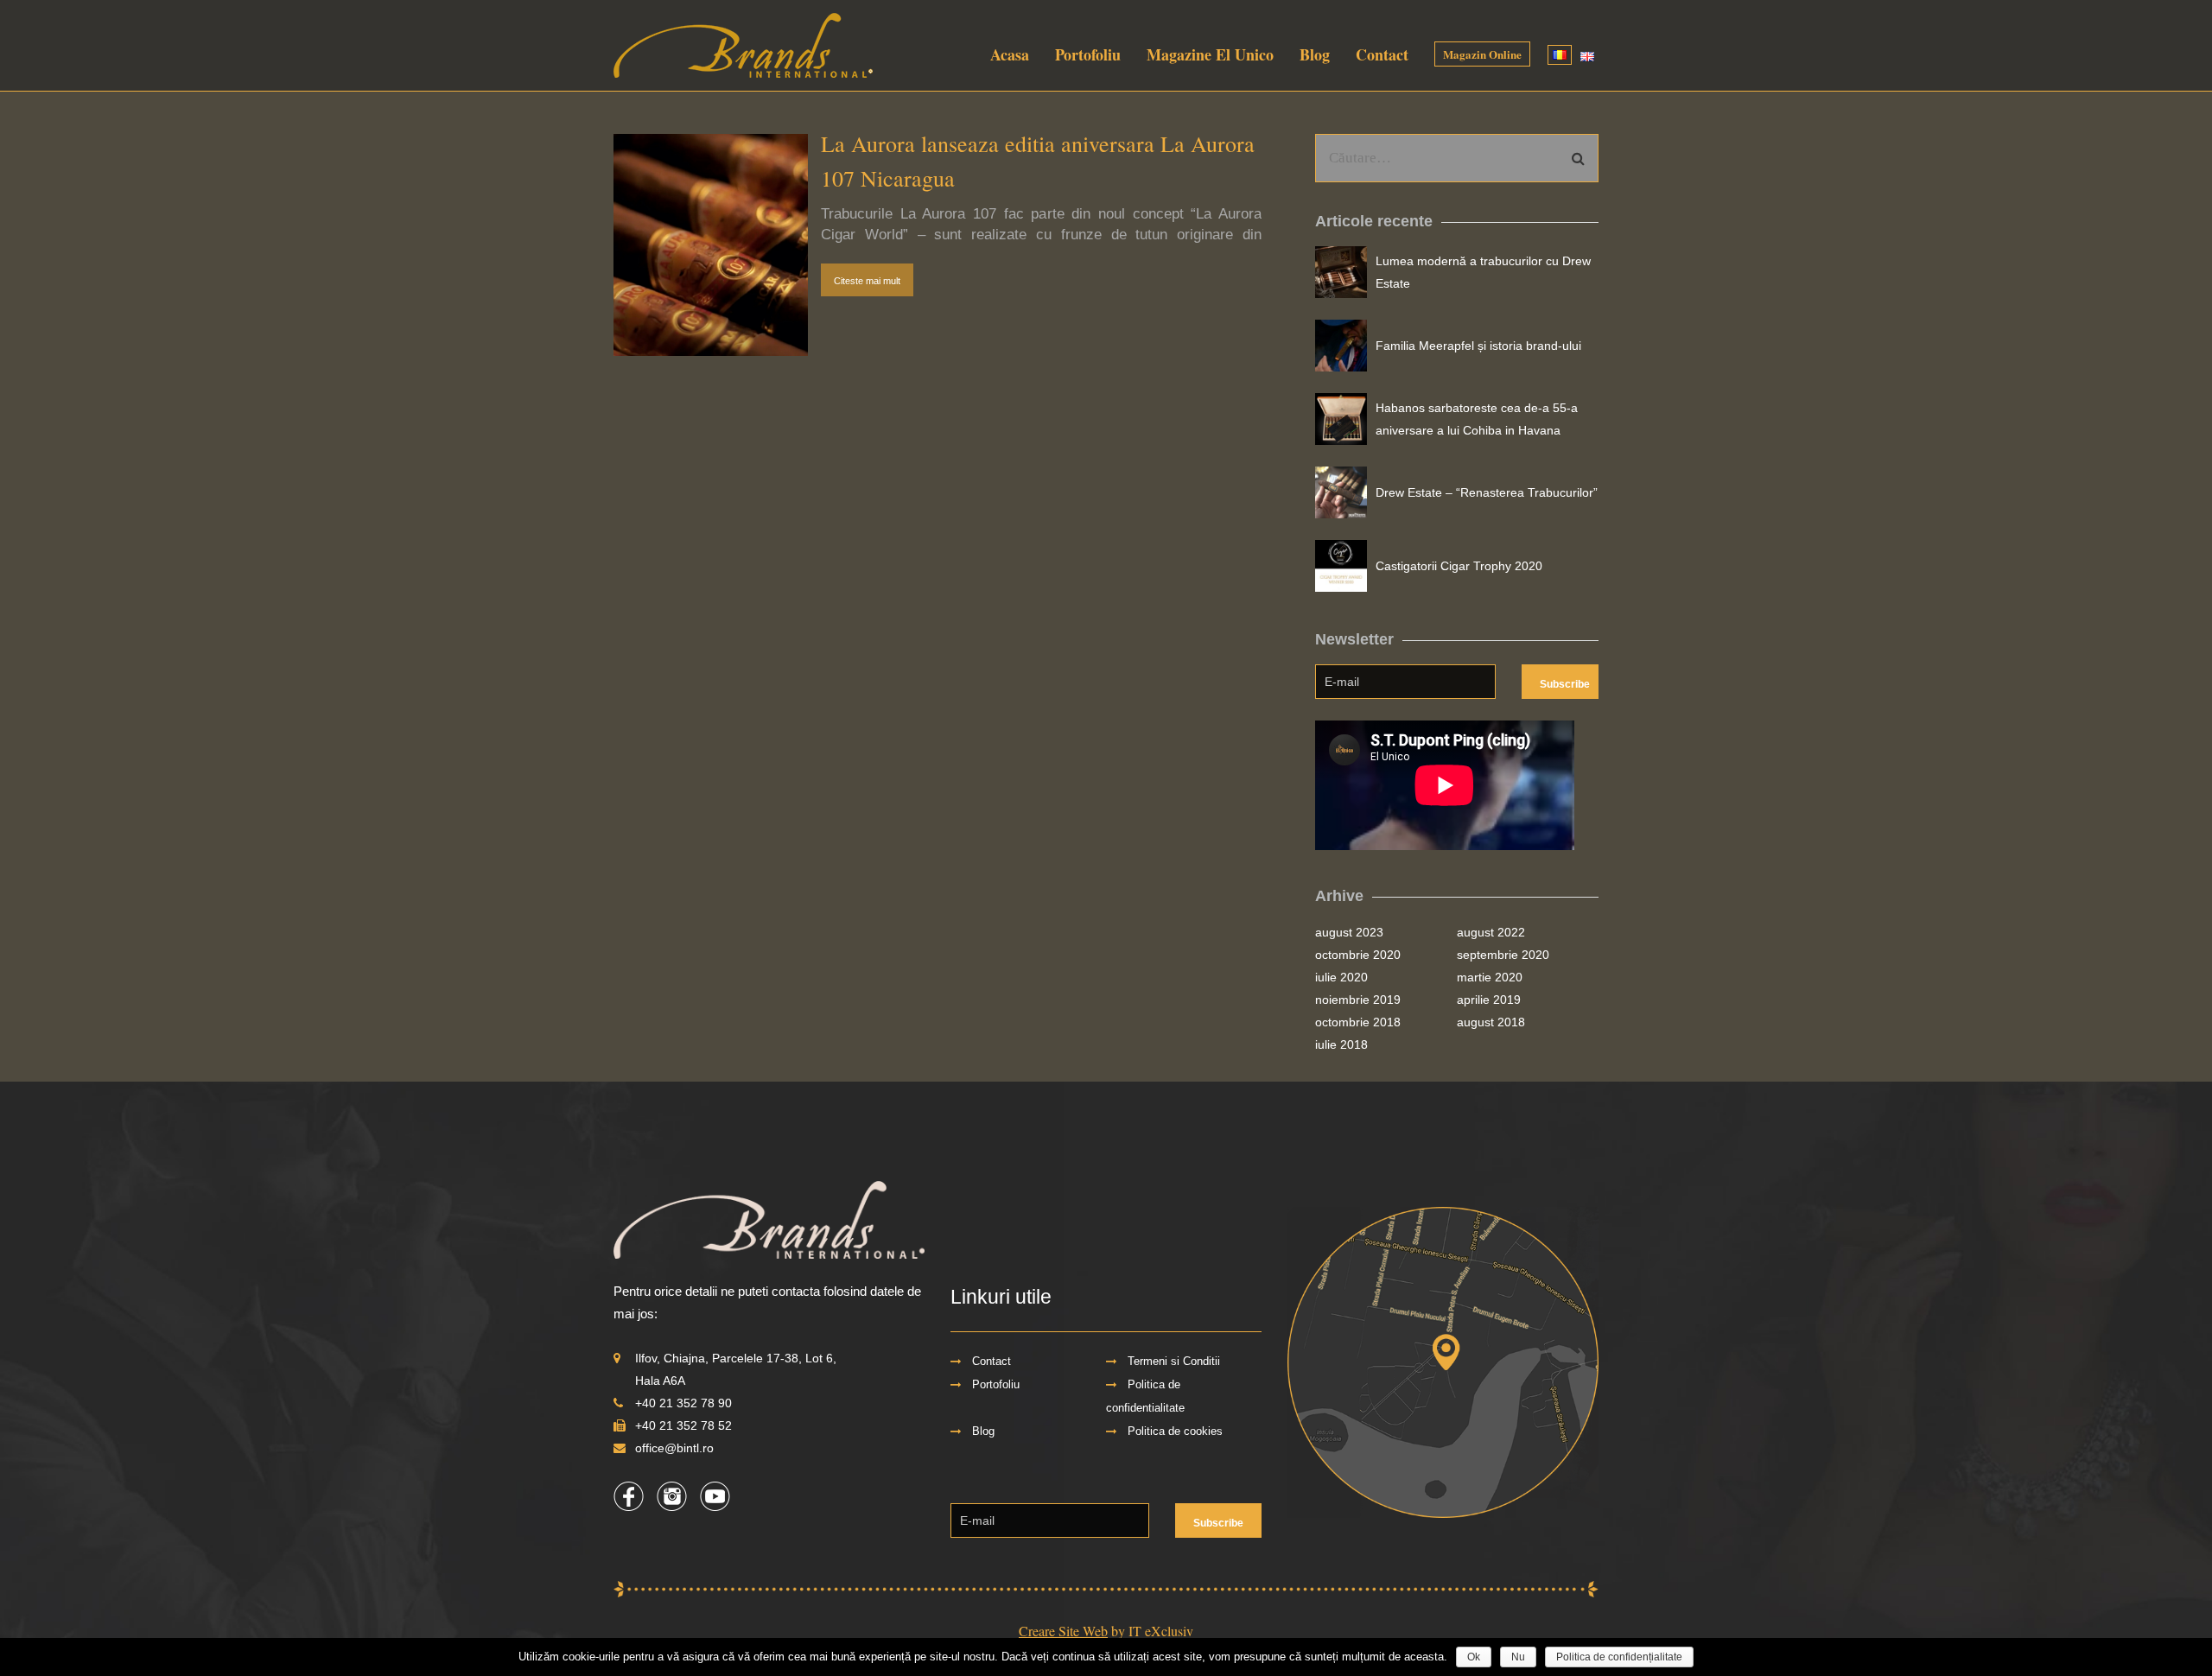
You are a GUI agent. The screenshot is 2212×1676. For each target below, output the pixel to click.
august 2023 (1349, 932)
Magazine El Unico (1210, 54)
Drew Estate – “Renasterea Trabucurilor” (1487, 492)
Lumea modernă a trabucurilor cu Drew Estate (1483, 272)
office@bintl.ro (674, 1448)
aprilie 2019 (1489, 1000)
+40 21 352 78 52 (683, 1425)
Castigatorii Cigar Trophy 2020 (1459, 566)
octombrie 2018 (1358, 1022)
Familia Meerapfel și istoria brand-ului (1478, 346)
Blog (1315, 54)
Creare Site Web (1063, 1631)
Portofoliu (1088, 54)
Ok (1474, 1657)
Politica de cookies (1175, 1432)
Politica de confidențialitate (1619, 1657)
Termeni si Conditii (1174, 1362)
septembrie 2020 (1503, 955)
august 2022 (1491, 932)
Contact (1382, 54)
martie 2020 (1490, 977)
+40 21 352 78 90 (683, 1403)
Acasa (1010, 54)
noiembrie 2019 (1358, 1000)
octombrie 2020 (1358, 955)
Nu (1518, 1657)
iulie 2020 (1341, 977)
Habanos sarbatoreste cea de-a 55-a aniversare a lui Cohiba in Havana (1477, 419)
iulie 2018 (1341, 1044)
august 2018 (1491, 1022)
